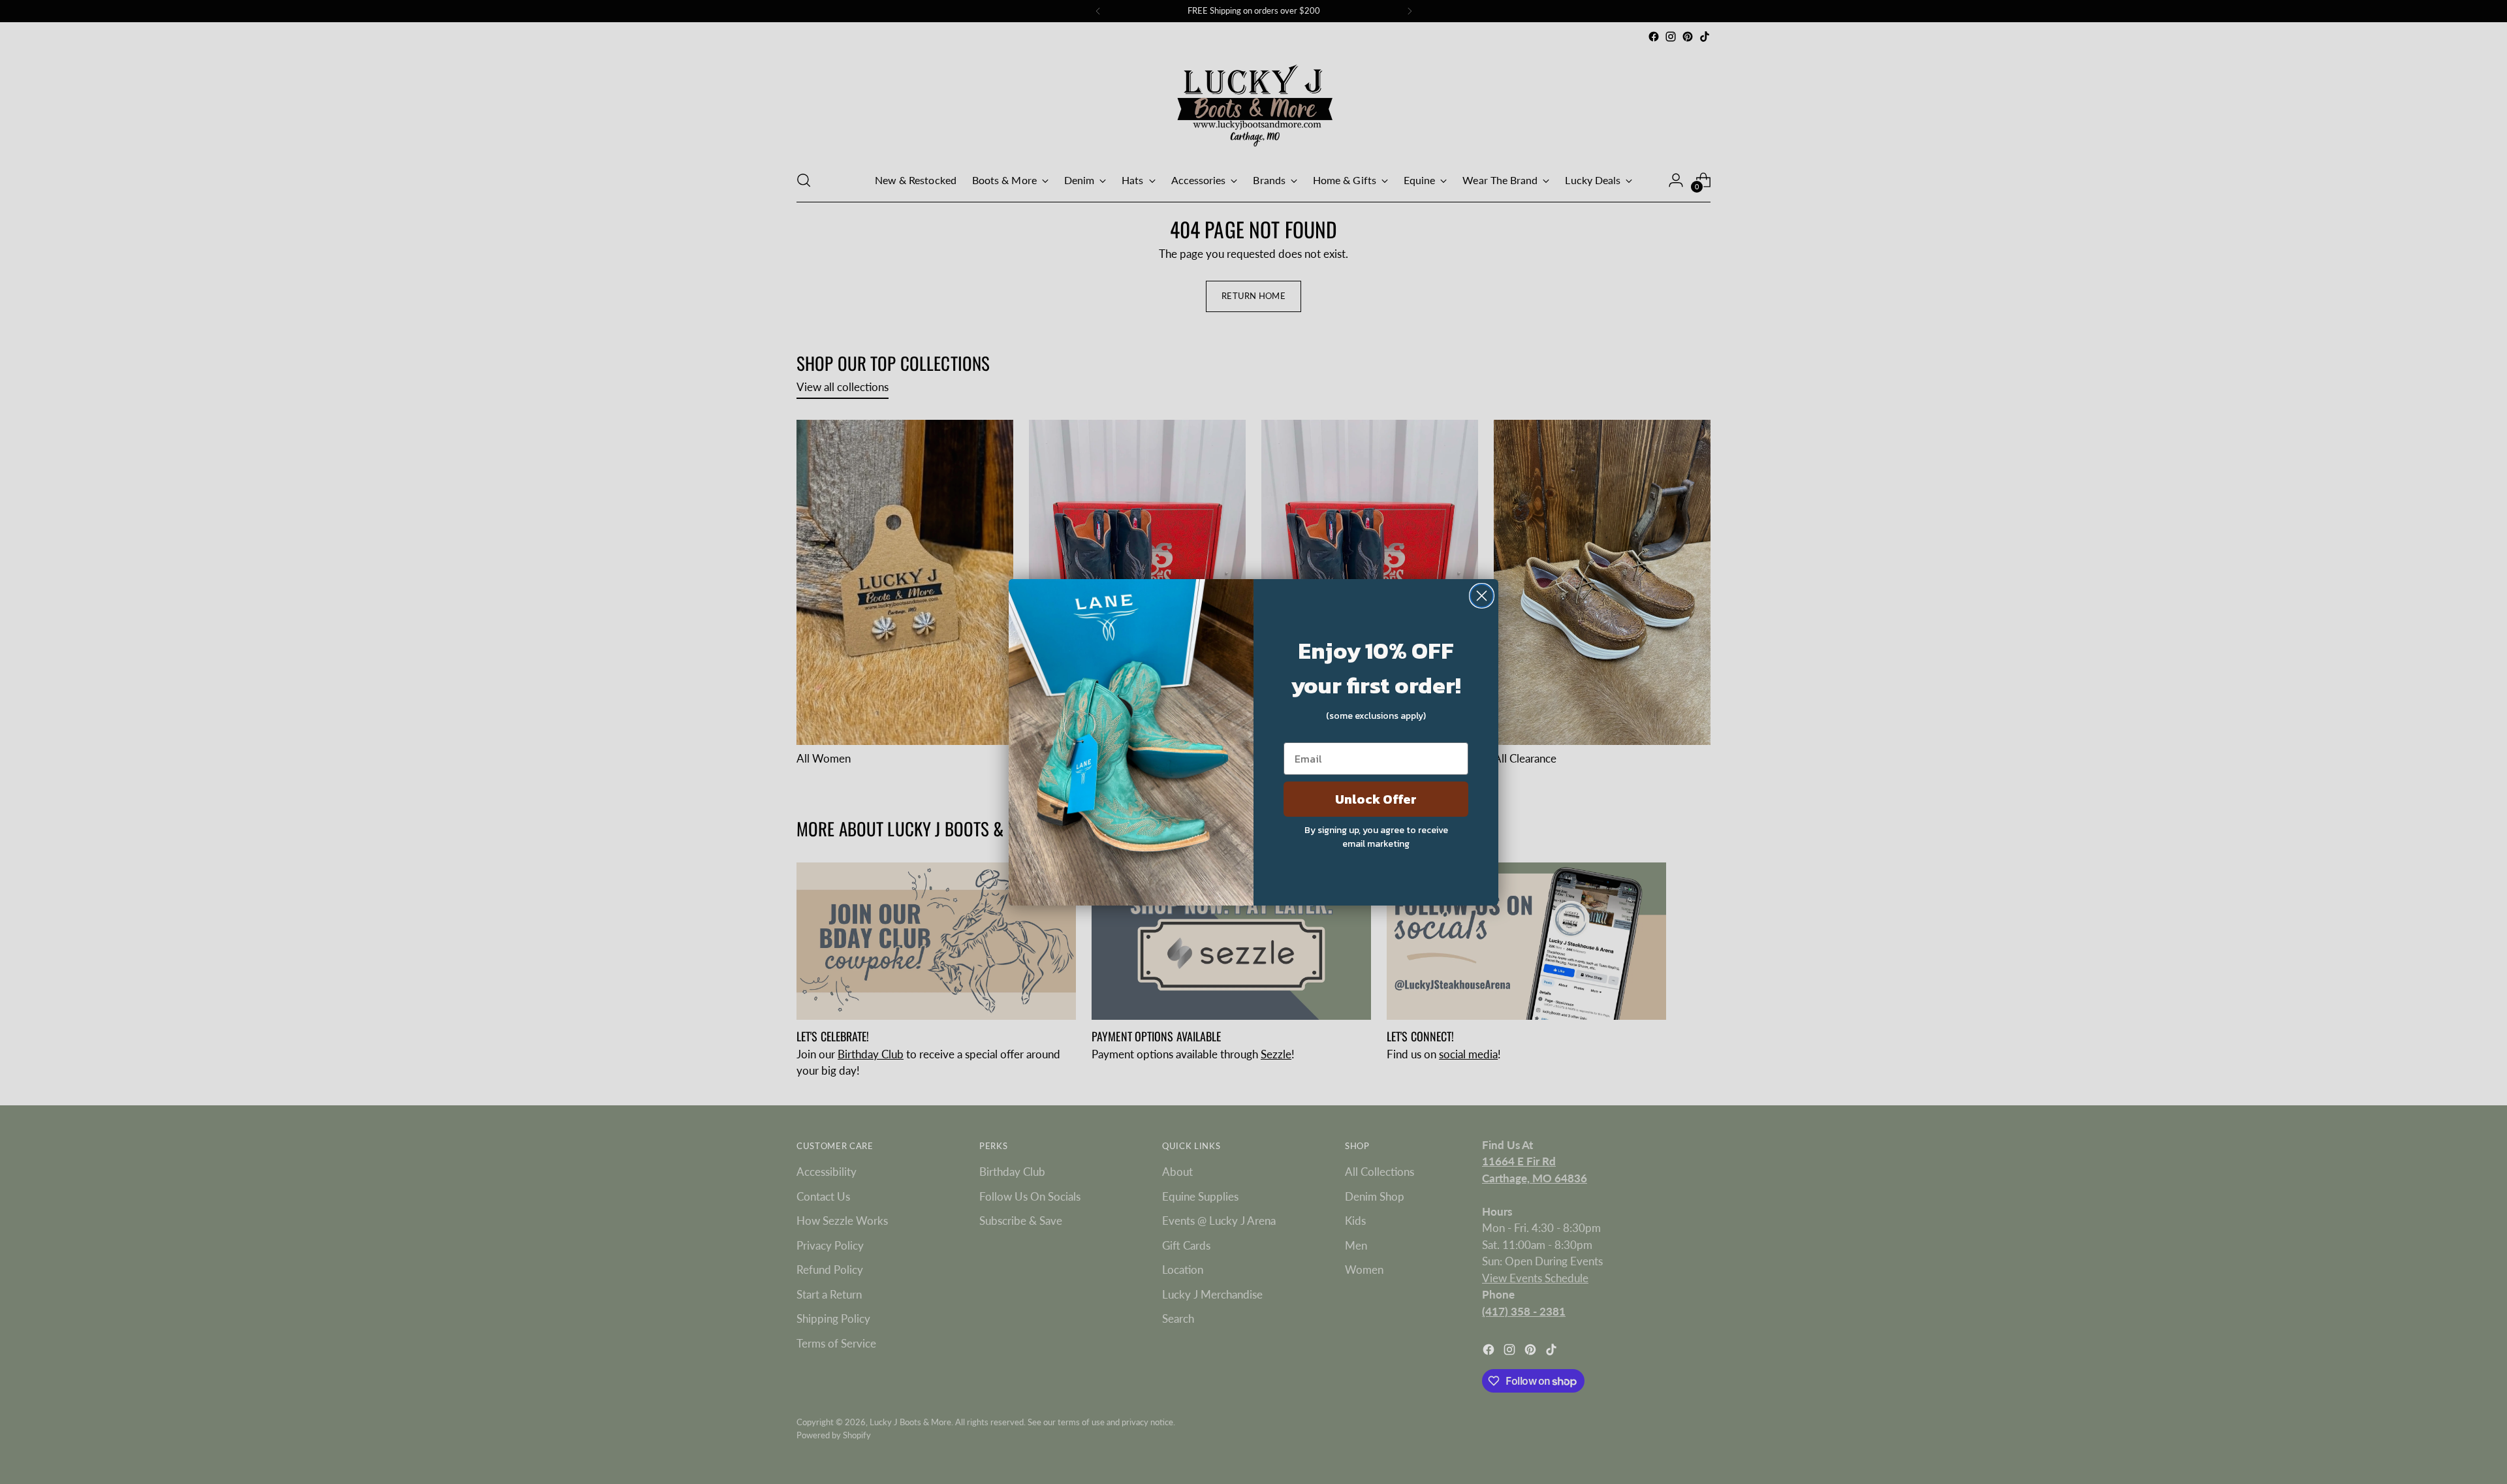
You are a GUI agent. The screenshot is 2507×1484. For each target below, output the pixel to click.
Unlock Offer (1376, 799)
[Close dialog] (1482, 596)
